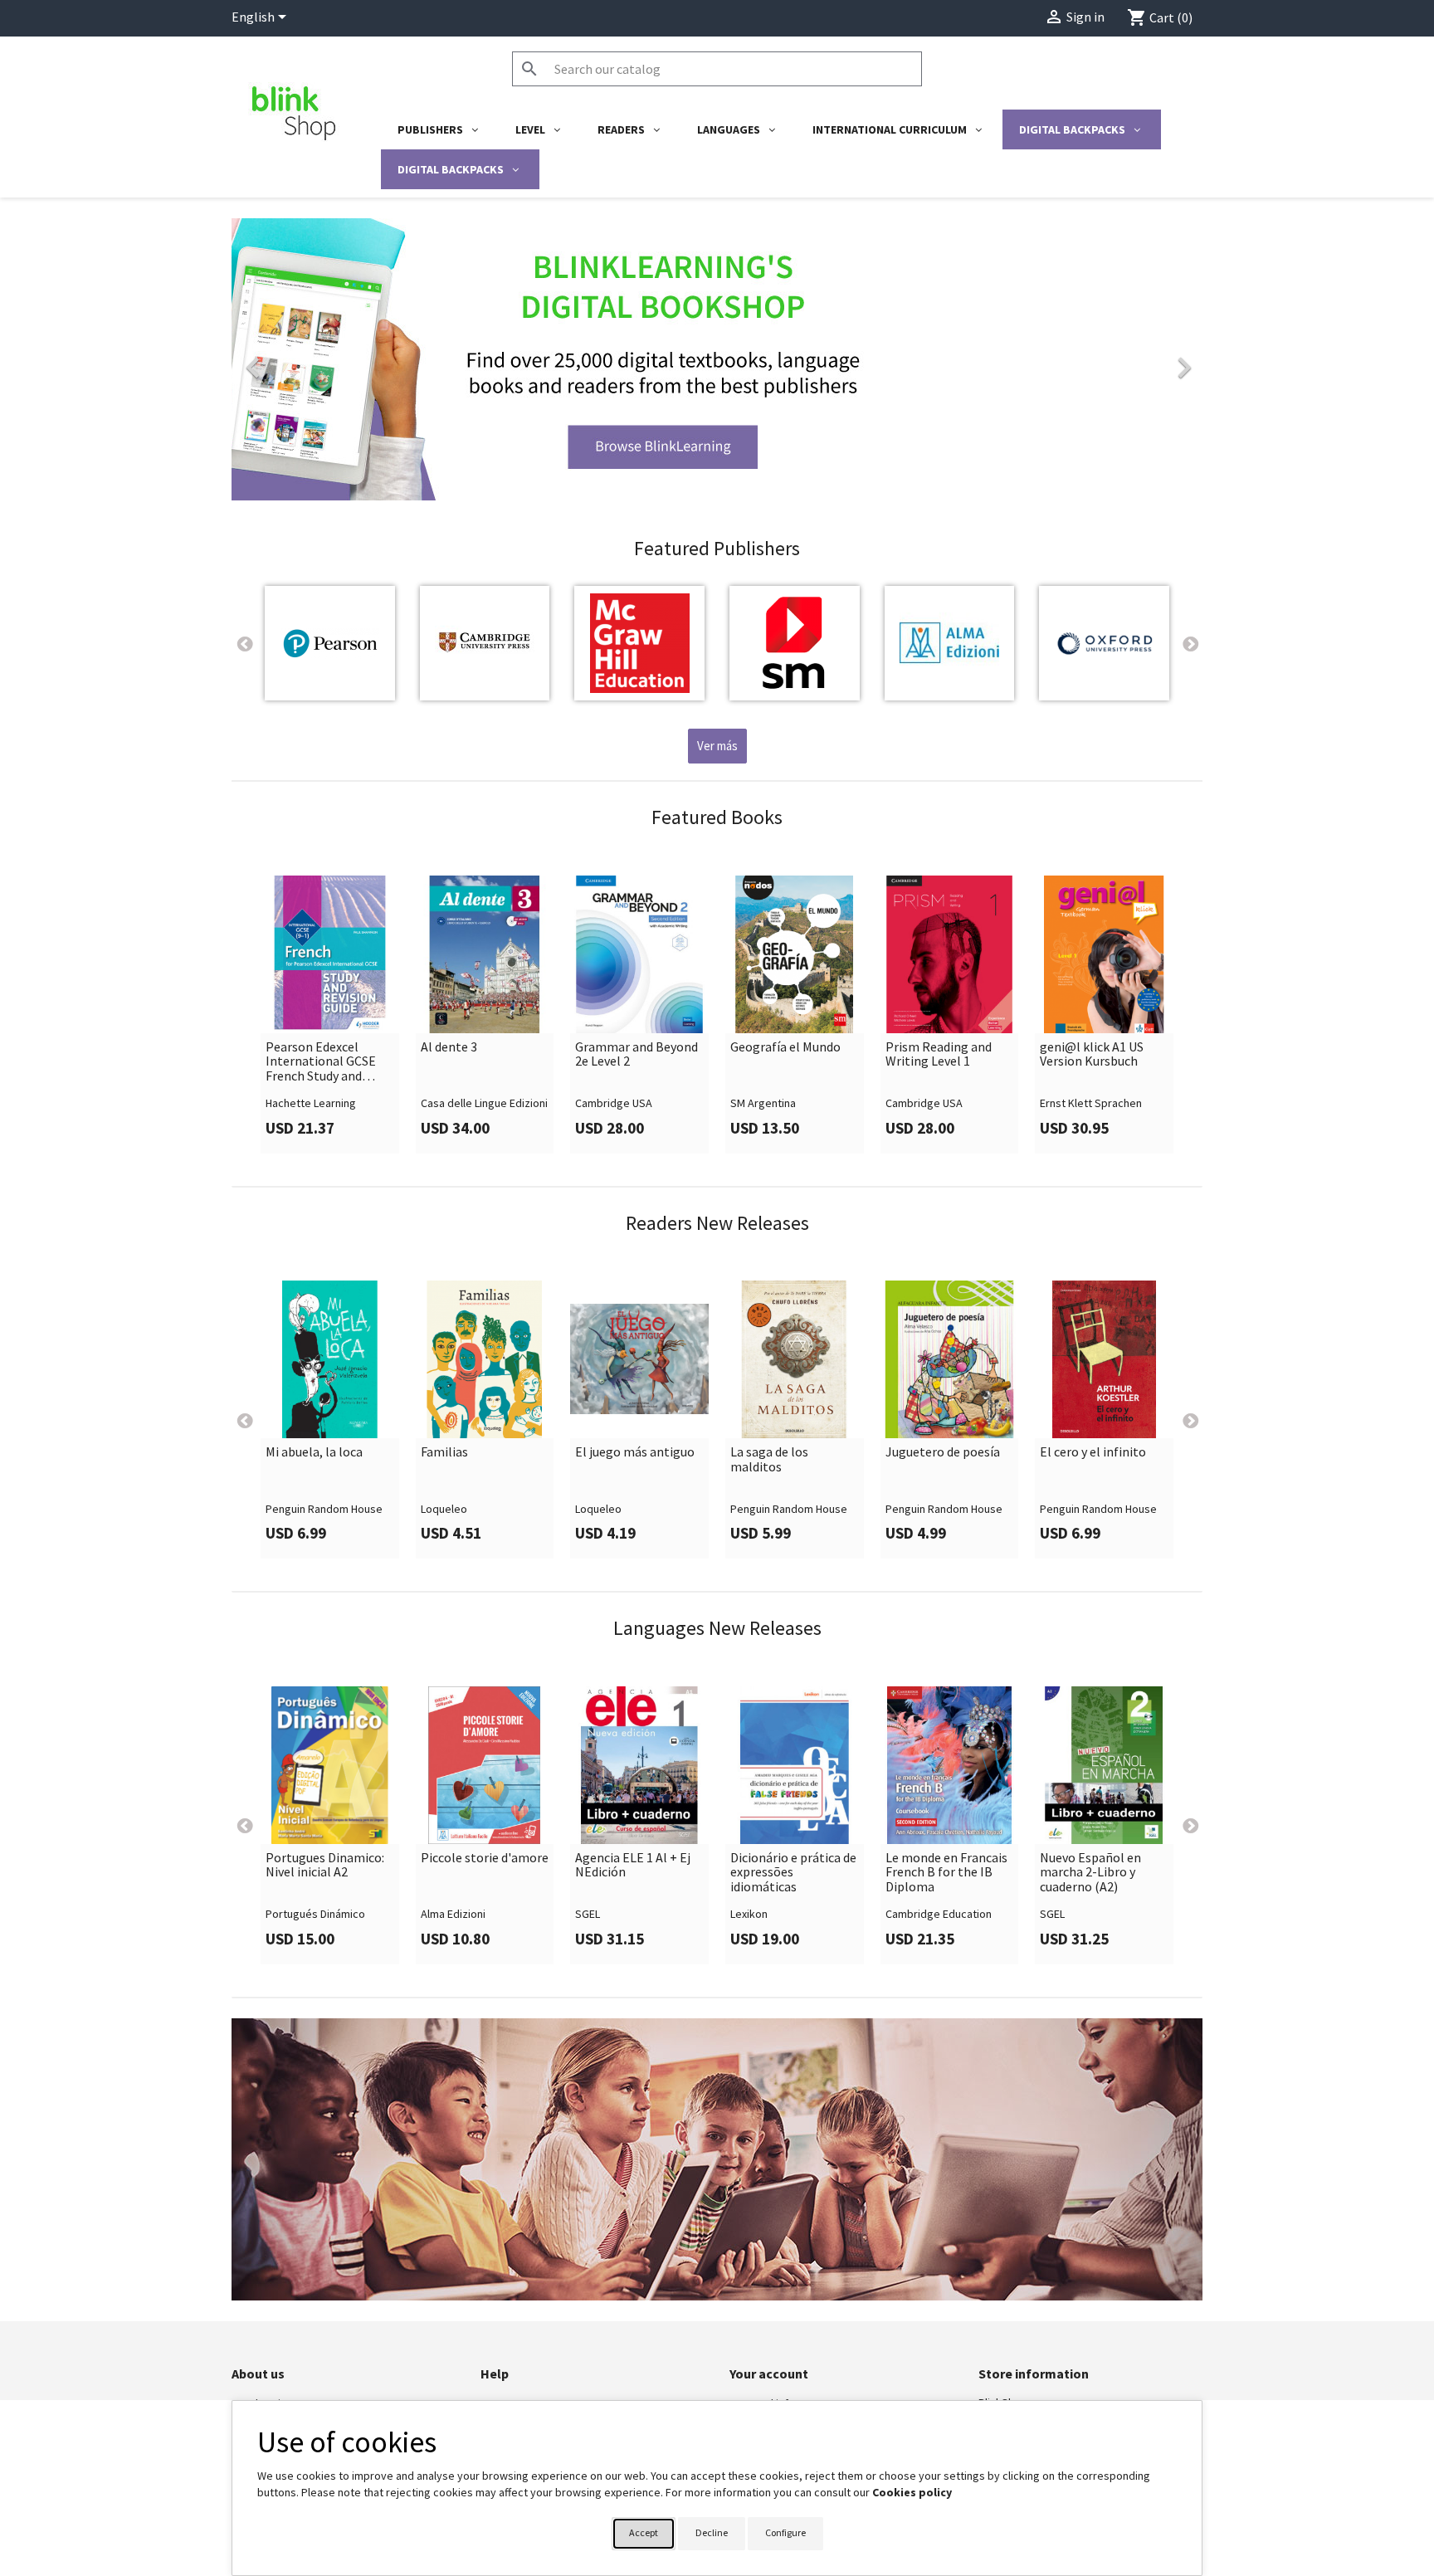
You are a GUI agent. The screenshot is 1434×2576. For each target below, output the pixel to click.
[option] (717, 359)
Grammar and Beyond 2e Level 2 (637, 1054)
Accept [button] (644, 2532)
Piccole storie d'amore (485, 1858)
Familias (444, 1452)
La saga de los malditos (769, 1459)
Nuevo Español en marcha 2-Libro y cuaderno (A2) (1090, 1873)
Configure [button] (785, 2532)
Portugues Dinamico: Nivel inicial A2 (325, 1865)
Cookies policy (912, 2492)
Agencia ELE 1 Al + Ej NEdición (633, 1865)
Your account (769, 2374)
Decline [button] (712, 2532)
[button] (305, 359)
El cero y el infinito (1093, 1452)
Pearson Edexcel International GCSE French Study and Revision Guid (321, 1062)
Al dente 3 (449, 1047)
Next (1190, 643)
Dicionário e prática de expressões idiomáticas (793, 1873)
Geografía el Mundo (785, 1047)
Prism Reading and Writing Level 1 (939, 1054)
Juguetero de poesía (943, 1452)
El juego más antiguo (635, 1452)
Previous (244, 643)
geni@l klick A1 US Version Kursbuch (1092, 1054)
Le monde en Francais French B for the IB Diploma (946, 1873)
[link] (717, 359)
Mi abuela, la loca (314, 1452)
